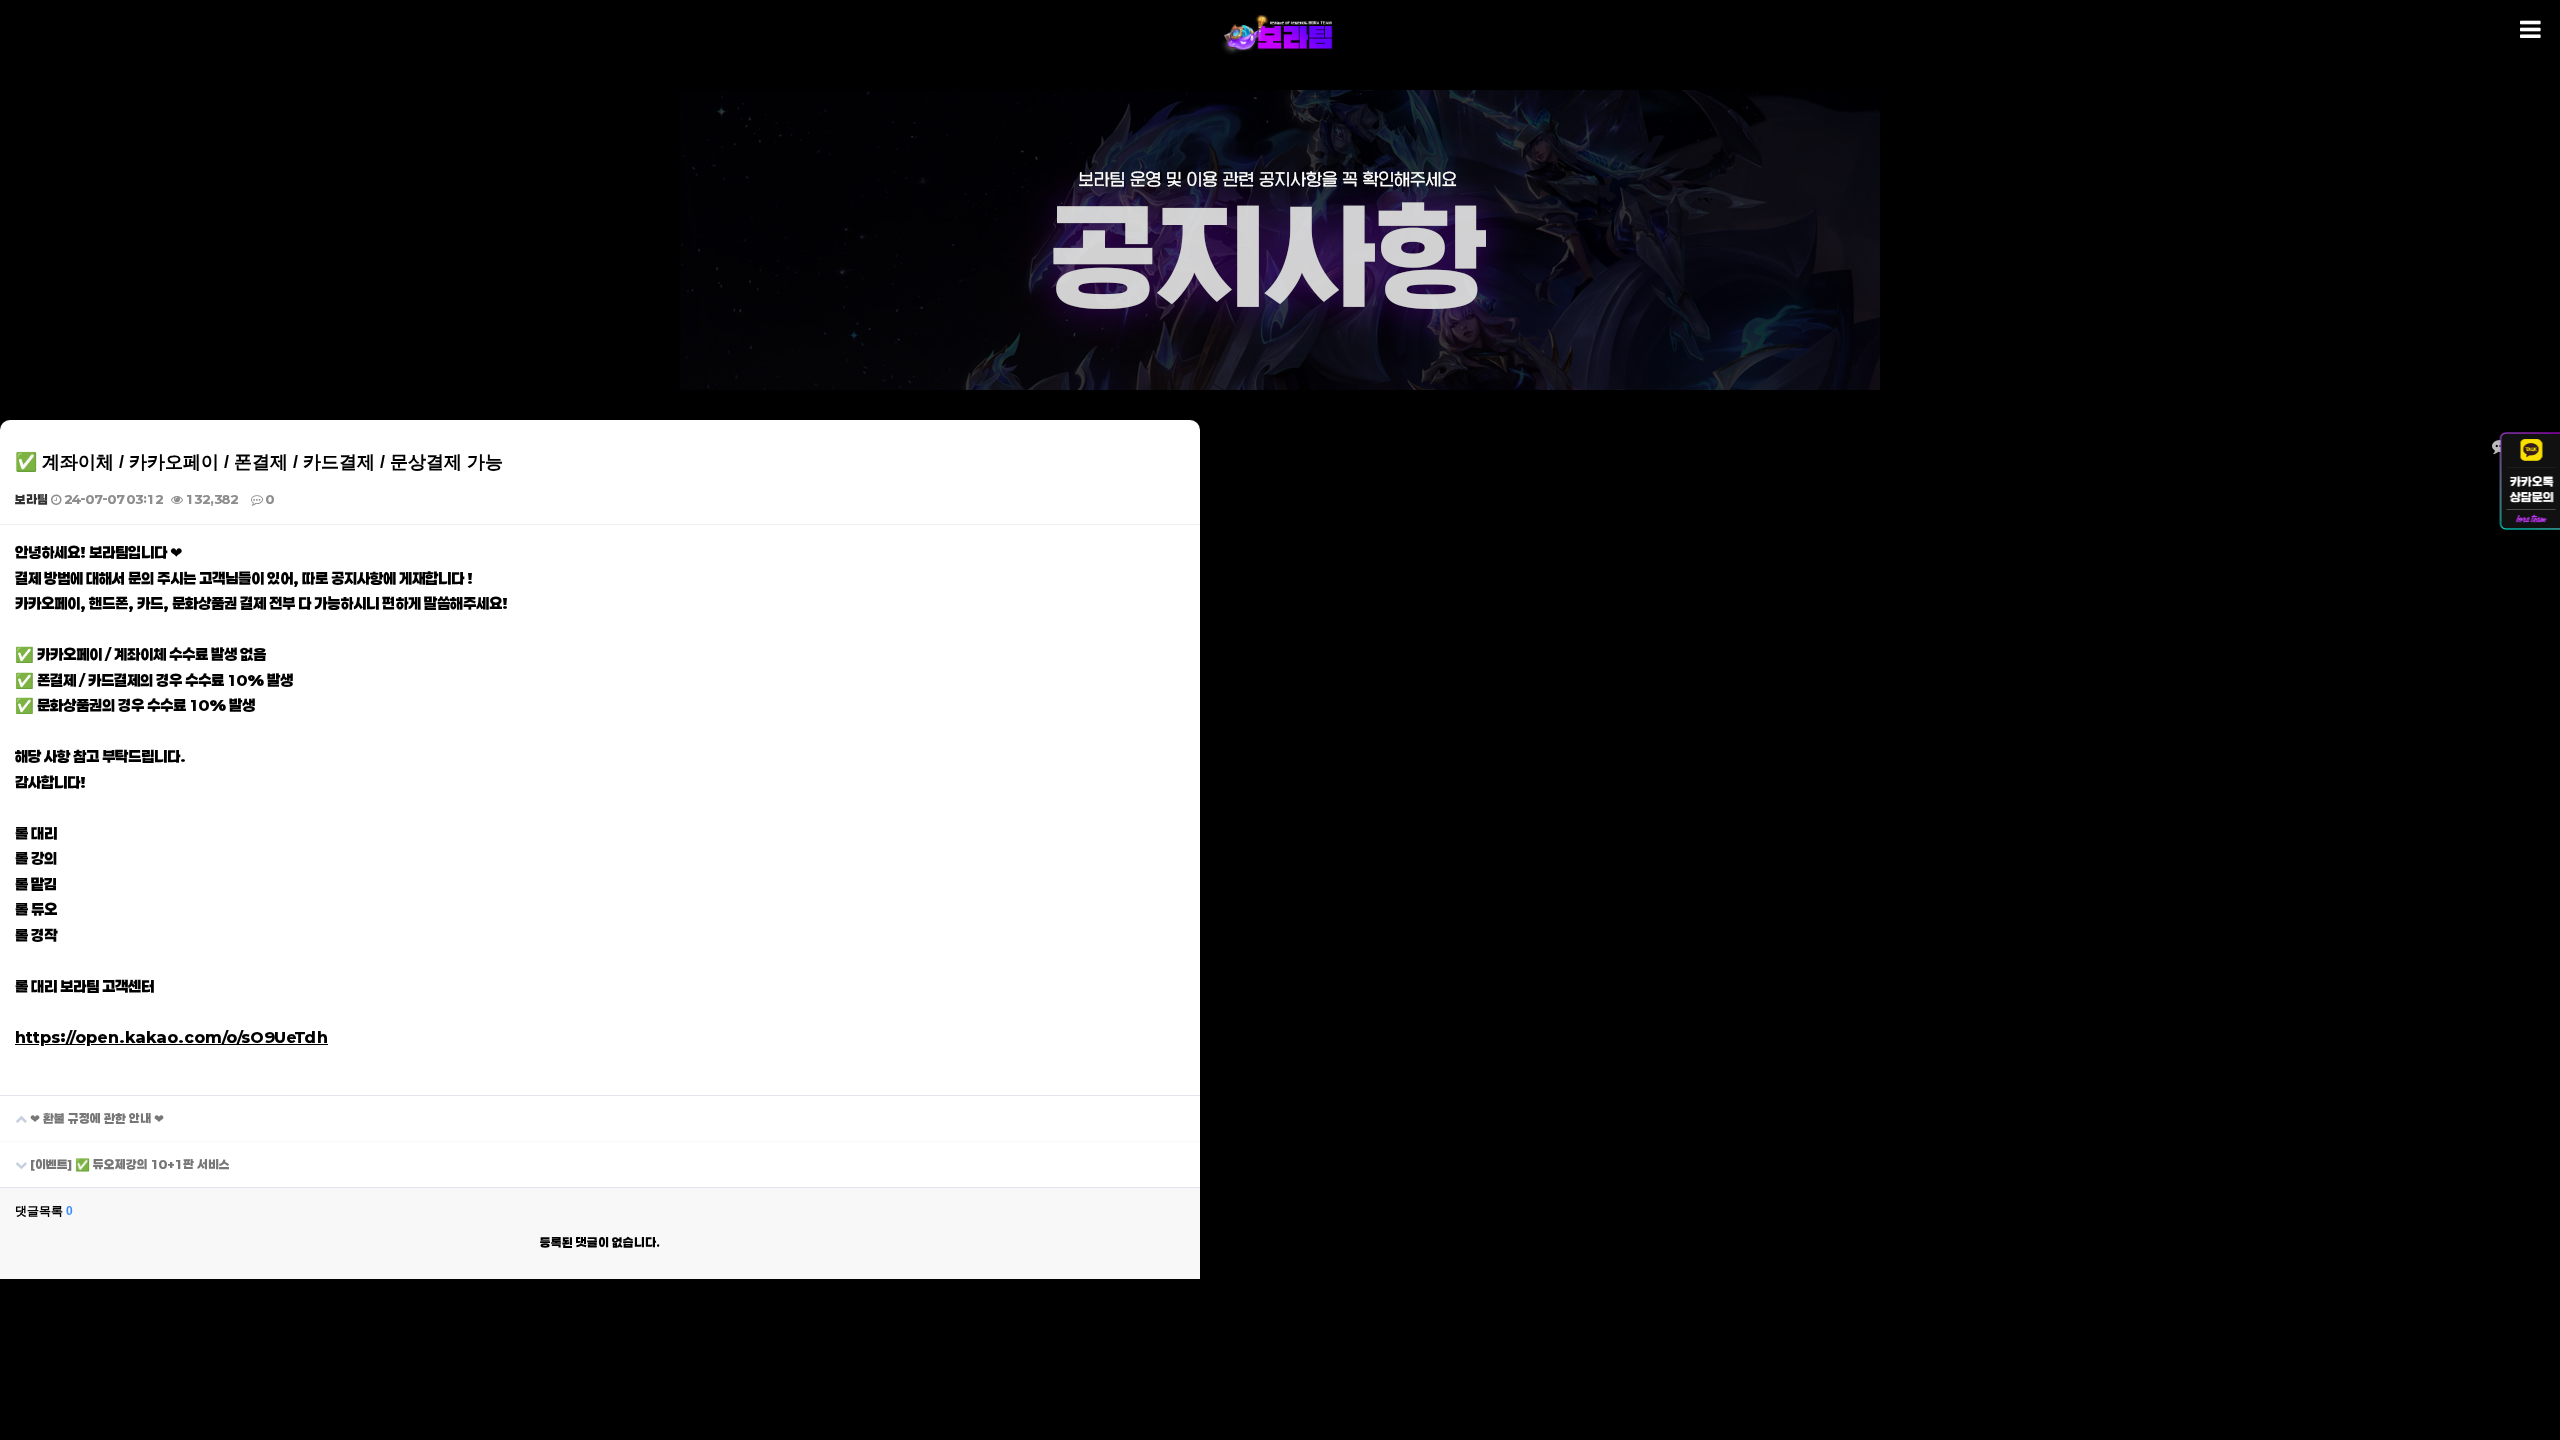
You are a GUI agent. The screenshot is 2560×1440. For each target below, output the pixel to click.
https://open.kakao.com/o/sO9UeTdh (171, 1037)
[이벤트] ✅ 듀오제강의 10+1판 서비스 (128, 1164)
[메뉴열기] (2530, 30)
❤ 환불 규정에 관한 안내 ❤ (95, 1118)
